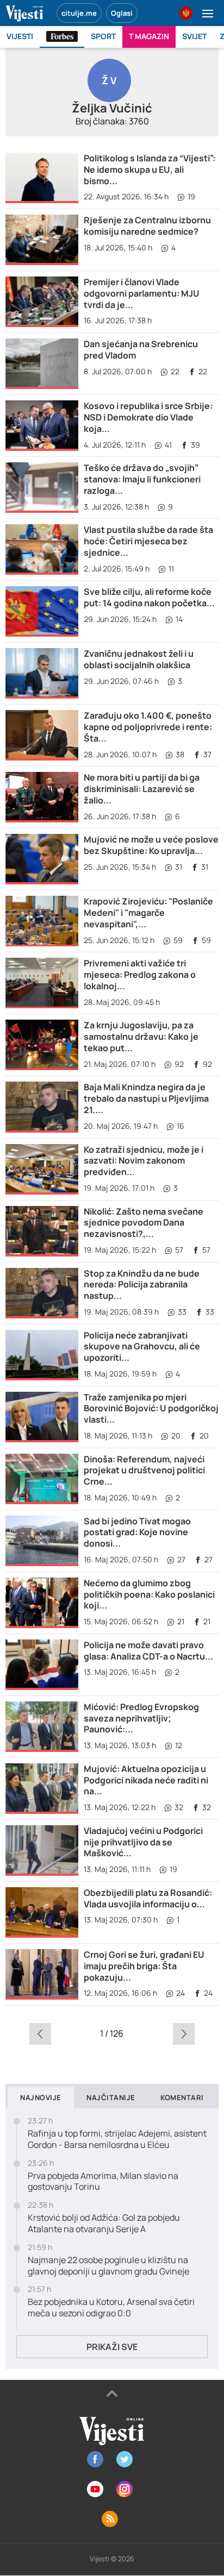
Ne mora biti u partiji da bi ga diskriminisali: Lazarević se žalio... (142, 789)
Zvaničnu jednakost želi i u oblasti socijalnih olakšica (139, 659)
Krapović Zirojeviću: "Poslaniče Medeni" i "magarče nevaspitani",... (148, 913)
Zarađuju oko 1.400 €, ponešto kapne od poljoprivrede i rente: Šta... (148, 727)
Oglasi (122, 13)
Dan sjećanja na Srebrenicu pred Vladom (141, 350)
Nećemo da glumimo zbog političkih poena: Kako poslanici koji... (149, 1594)
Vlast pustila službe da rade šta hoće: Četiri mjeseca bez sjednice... (148, 541)
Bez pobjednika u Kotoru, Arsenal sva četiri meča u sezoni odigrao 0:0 (111, 2308)
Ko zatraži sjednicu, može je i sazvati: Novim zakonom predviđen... (144, 1161)
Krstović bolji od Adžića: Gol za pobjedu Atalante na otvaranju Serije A (104, 2223)
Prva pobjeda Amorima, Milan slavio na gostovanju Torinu (103, 2182)
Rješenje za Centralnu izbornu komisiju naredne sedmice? (147, 226)
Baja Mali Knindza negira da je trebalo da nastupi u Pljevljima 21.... (146, 1098)
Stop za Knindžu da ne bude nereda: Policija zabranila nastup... (142, 1285)
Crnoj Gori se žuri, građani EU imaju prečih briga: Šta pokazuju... (144, 1966)
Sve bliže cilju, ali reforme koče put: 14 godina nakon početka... (149, 597)
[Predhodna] (40, 2033)
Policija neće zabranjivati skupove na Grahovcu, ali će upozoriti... (142, 1347)
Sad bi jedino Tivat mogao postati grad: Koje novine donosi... (137, 1532)
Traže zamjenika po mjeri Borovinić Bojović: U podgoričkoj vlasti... (151, 1409)
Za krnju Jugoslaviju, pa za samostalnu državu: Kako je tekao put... (141, 1036)
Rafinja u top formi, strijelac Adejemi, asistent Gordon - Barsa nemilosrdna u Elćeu (117, 2139)
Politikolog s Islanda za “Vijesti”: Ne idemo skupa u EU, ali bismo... (150, 169)
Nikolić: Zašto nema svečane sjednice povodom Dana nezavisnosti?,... (144, 1223)
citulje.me (79, 13)
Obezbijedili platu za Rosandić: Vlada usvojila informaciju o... (148, 1898)
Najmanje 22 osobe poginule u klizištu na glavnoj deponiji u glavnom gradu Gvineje (108, 2266)
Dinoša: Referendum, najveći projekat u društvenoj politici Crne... (144, 1471)
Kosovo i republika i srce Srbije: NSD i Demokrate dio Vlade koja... (148, 417)
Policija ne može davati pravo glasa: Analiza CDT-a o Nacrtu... (148, 1651)
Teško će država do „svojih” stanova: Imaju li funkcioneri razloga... (142, 479)
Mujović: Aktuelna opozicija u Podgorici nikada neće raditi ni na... (146, 1780)
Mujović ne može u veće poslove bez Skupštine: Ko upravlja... (151, 845)
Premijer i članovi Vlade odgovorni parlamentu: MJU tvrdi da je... (142, 293)
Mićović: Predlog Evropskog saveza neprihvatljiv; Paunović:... (141, 1718)
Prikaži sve (112, 2347)
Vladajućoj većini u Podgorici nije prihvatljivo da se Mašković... (143, 1842)
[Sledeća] (184, 2033)
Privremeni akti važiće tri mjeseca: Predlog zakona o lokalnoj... (140, 975)
